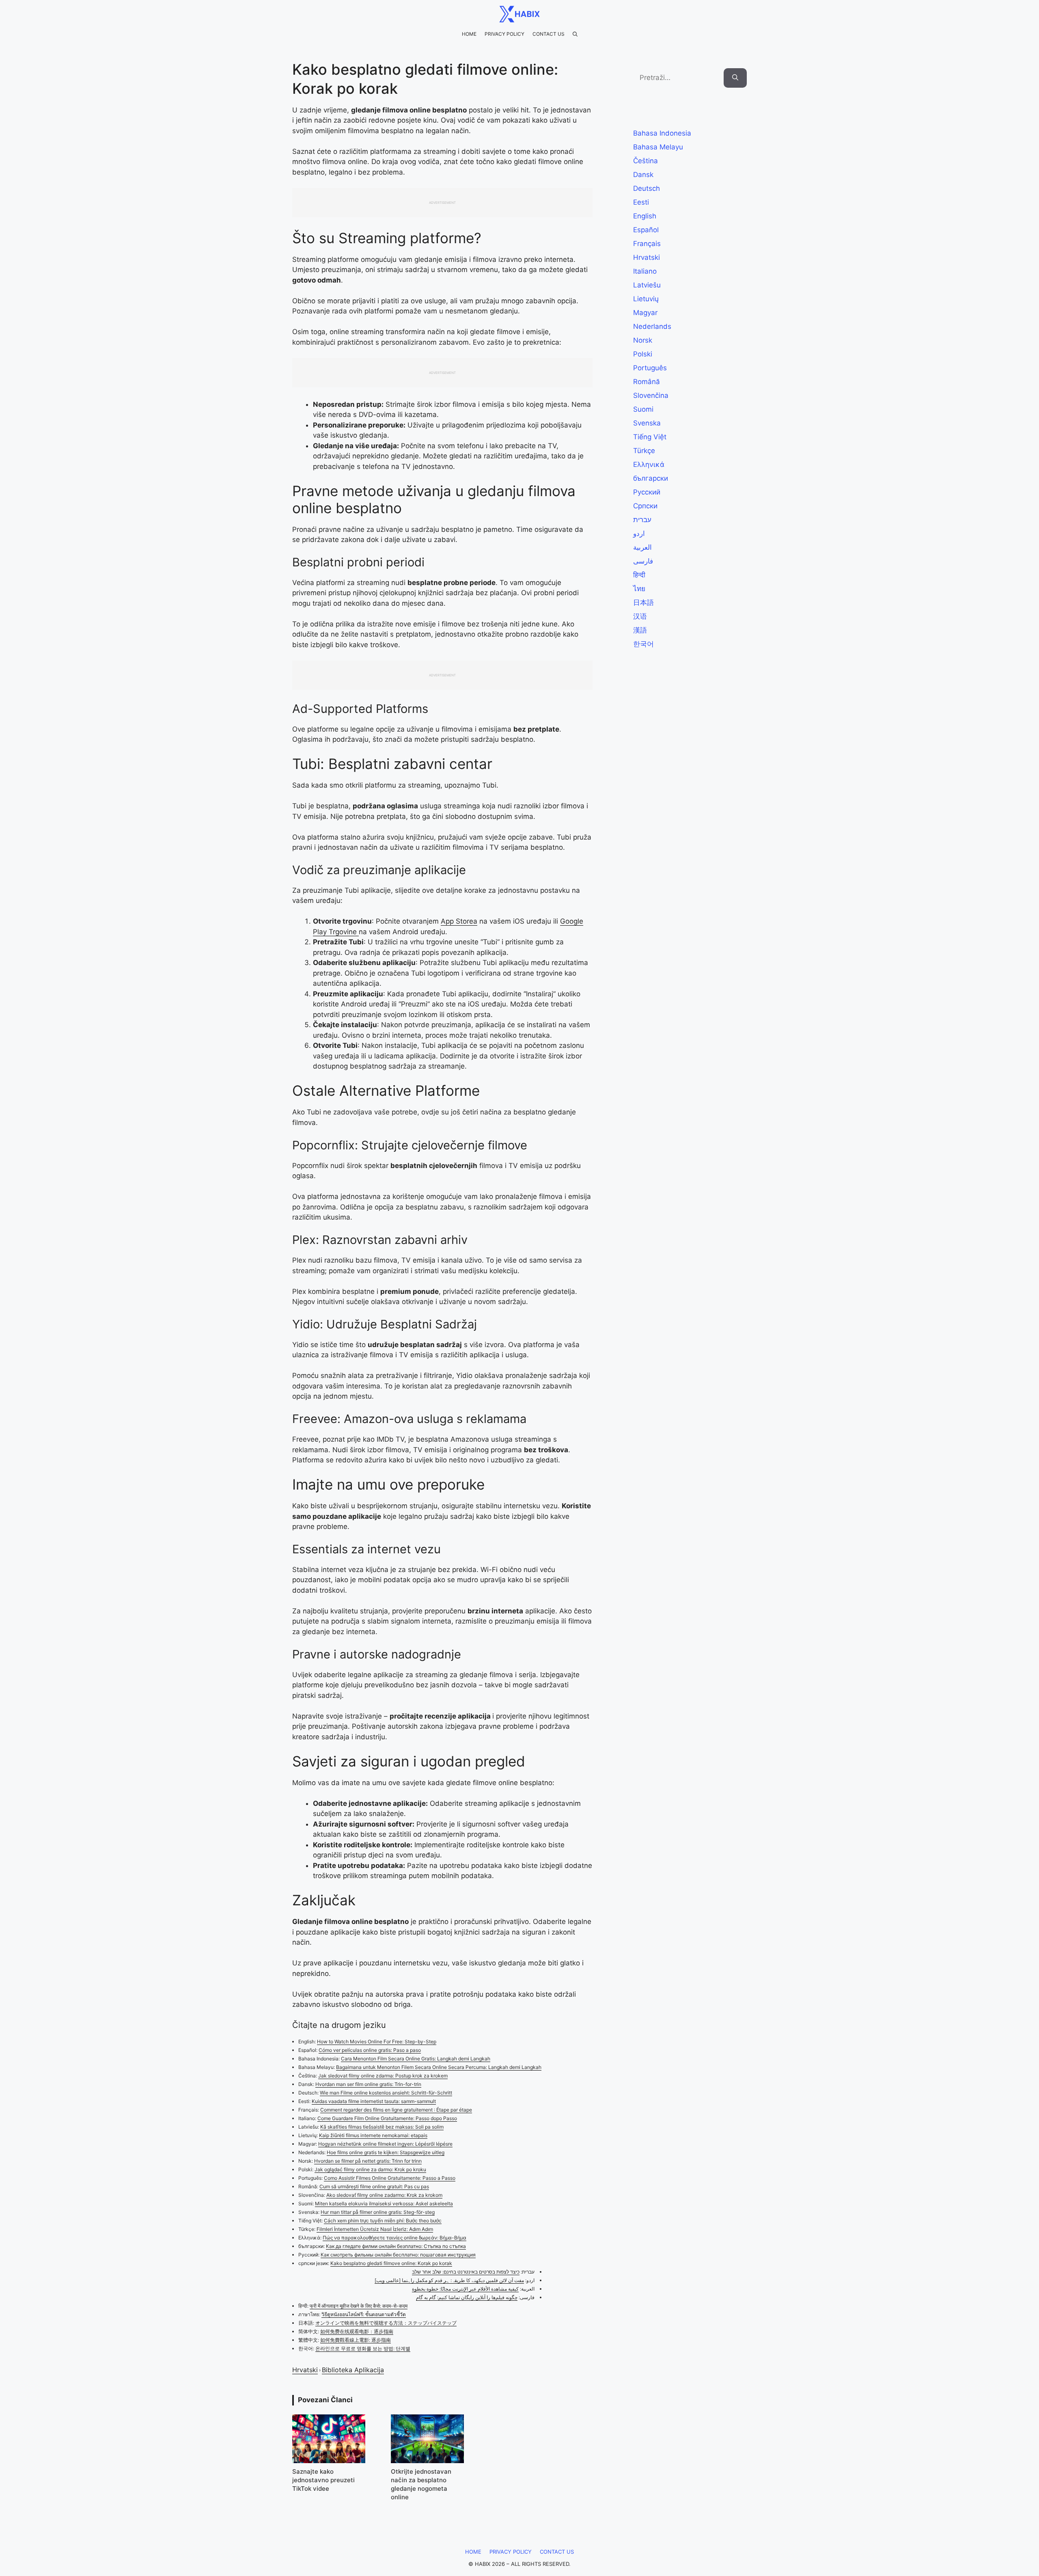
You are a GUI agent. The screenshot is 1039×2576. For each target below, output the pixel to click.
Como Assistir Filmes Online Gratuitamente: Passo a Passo (390, 2178)
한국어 (643, 644)
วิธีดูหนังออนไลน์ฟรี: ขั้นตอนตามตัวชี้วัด (364, 2314)
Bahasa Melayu (658, 147)
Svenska (647, 423)
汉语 (640, 616)
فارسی (643, 561)
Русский (647, 492)
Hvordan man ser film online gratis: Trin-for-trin (368, 2084)
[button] (575, 34)
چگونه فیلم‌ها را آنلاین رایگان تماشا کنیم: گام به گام (467, 2297)
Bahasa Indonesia (662, 133)
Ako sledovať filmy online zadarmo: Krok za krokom (384, 2195)
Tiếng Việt (650, 437)
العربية (642, 547)
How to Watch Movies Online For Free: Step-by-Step (377, 2042)
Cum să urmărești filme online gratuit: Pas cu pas (374, 2186)
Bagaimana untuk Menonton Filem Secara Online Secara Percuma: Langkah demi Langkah (439, 2067)
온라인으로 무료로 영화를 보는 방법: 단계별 (363, 2348)
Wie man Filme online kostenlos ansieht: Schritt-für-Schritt (386, 2093)
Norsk (643, 340)
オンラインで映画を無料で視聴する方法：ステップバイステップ (386, 2323)
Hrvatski (305, 2370)
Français (647, 244)
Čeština (646, 161)
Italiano (645, 271)
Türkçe (644, 451)
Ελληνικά (649, 464)
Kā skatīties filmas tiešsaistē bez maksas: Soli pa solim (382, 2127)
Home (469, 34)
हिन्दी (639, 575)
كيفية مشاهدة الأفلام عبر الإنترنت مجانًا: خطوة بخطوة (465, 2289)
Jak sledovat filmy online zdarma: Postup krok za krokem (383, 2076)
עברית (642, 520)
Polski (643, 354)
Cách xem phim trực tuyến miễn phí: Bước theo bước (383, 2221)
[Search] (735, 78)
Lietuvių (646, 299)
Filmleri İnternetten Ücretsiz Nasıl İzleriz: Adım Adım (375, 2229)
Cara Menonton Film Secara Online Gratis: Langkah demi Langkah (416, 2059)
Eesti (641, 202)
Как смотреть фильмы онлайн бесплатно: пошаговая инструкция (398, 2255)
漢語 (640, 630)
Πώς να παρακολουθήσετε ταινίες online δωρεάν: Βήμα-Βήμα (394, 2238)
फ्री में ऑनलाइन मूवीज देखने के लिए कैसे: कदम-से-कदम (359, 2306)
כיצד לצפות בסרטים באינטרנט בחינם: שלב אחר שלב (466, 2272)
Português (650, 368)
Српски (645, 506)
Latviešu (647, 285)
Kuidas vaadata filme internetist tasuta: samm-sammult (374, 2101)
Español (646, 230)
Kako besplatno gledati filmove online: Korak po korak (391, 2263)
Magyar (645, 313)
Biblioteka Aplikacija (353, 2370)
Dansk (643, 175)
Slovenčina (651, 395)
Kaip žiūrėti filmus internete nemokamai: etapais (373, 2135)
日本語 (643, 602)
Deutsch (647, 188)
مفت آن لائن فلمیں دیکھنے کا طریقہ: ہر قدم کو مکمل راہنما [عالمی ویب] (449, 2280)
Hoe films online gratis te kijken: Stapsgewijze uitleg (386, 2152)
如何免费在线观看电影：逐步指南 (357, 2331)
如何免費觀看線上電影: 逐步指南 (356, 2340)
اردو (639, 533)
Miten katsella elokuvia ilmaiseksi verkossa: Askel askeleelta (384, 2204)
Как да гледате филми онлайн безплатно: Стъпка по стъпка (396, 2246)
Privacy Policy (504, 34)
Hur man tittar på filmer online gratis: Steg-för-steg (378, 2212)
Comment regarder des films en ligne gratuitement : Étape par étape (396, 2110)
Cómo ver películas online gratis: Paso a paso (370, 2050)
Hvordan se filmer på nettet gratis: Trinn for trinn (368, 2161)
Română (647, 382)
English (645, 216)
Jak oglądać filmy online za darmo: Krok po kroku (370, 2169)
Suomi (643, 409)
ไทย (639, 589)
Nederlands (652, 326)
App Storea (459, 921)
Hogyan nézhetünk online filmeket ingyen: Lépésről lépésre (385, 2144)
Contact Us (549, 34)
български (651, 478)
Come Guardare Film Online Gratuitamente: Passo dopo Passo (387, 2118)
